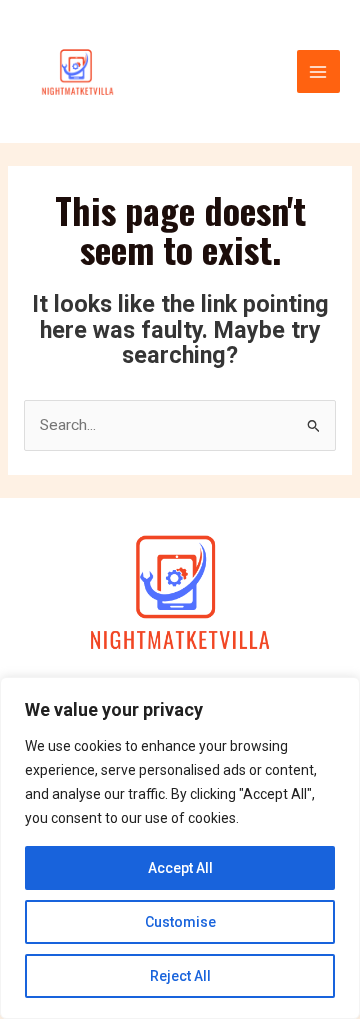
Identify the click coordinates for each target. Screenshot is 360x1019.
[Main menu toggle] (318, 71)
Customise (180, 922)
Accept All (180, 868)
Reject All (180, 976)
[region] (180, 848)
